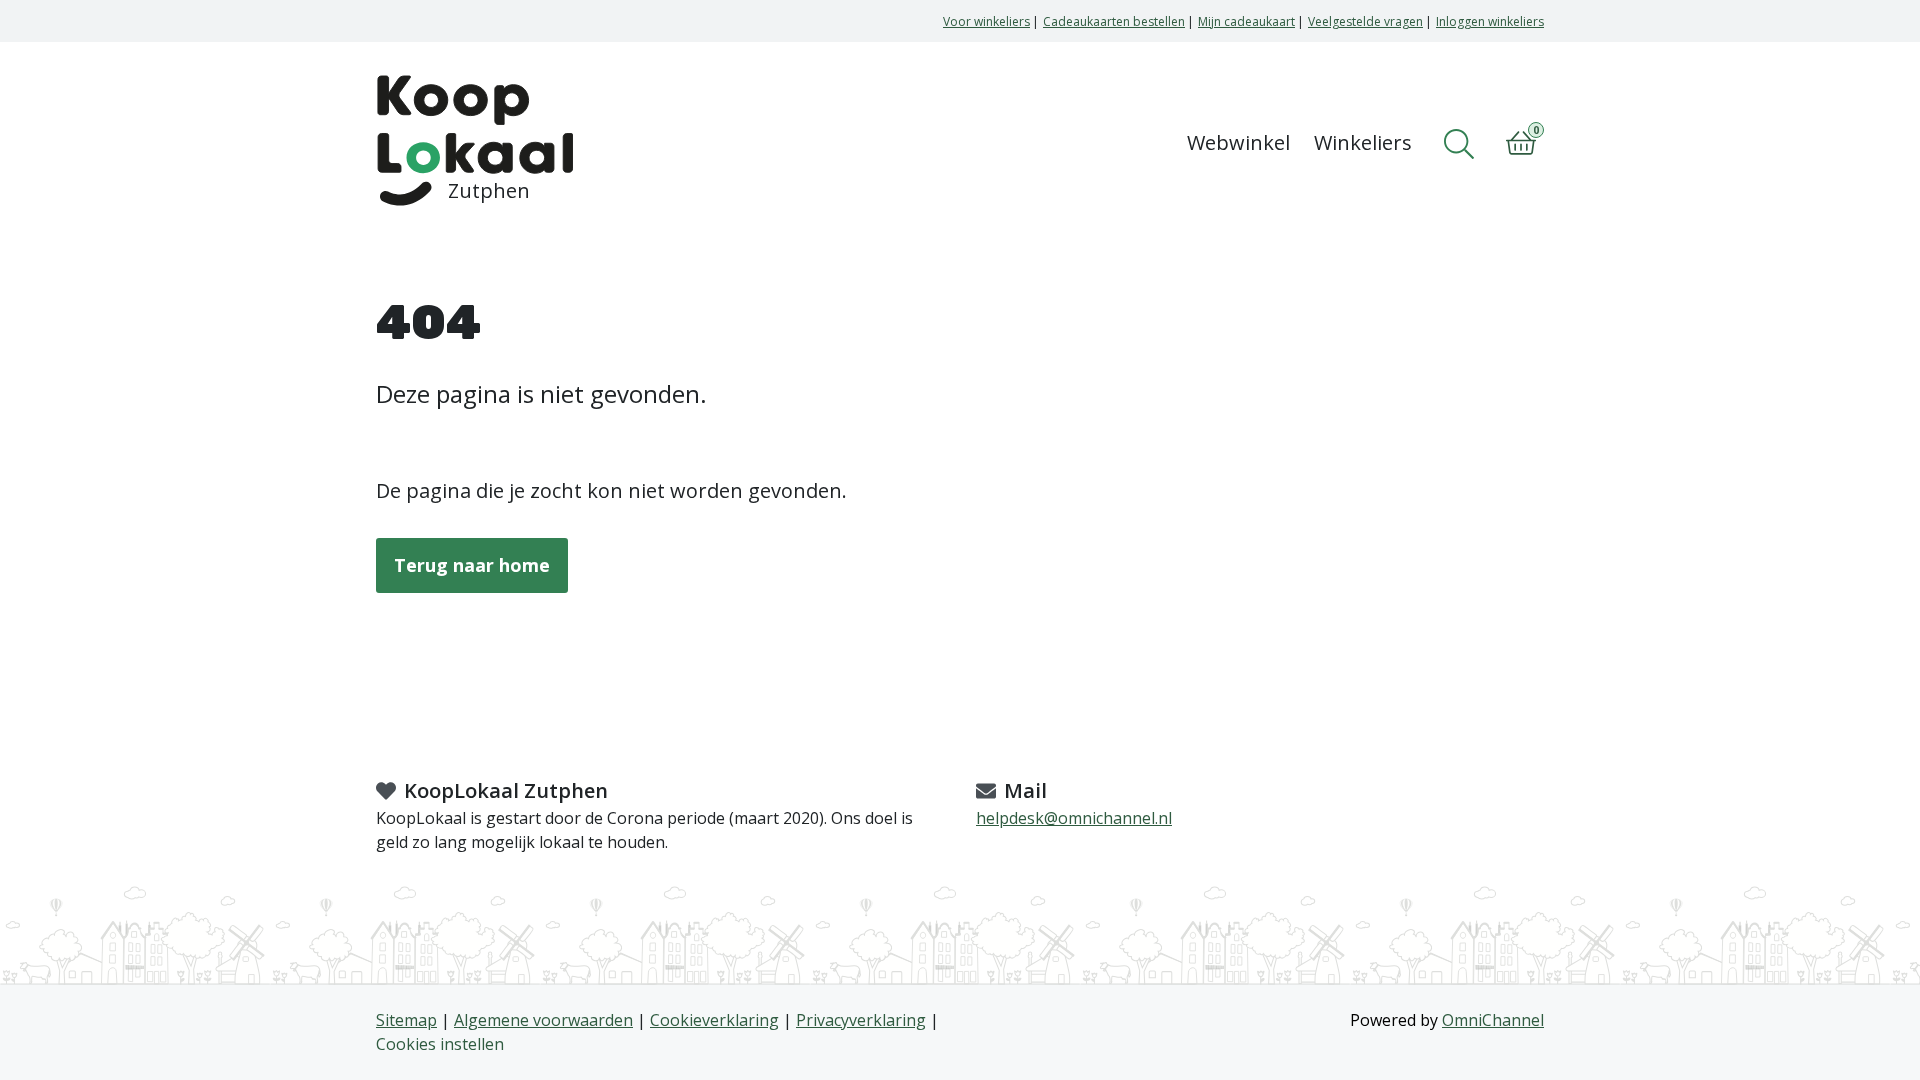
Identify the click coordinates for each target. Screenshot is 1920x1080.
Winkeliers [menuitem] (1363, 142)
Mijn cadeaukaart (1246, 21)
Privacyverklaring (861, 1020)
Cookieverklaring (714, 1020)
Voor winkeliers (986, 21)
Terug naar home (472, 565)
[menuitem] (1463, 144)
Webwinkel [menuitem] (1238, 142)
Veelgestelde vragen (1365, 21)
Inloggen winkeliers (1490, 21)
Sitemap (406, 1020)
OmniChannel (1493, 1020)
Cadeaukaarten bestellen (1114, 21)
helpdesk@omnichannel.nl (1074, 818)
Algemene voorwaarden (543, 1020)
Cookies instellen (440, 1044)
